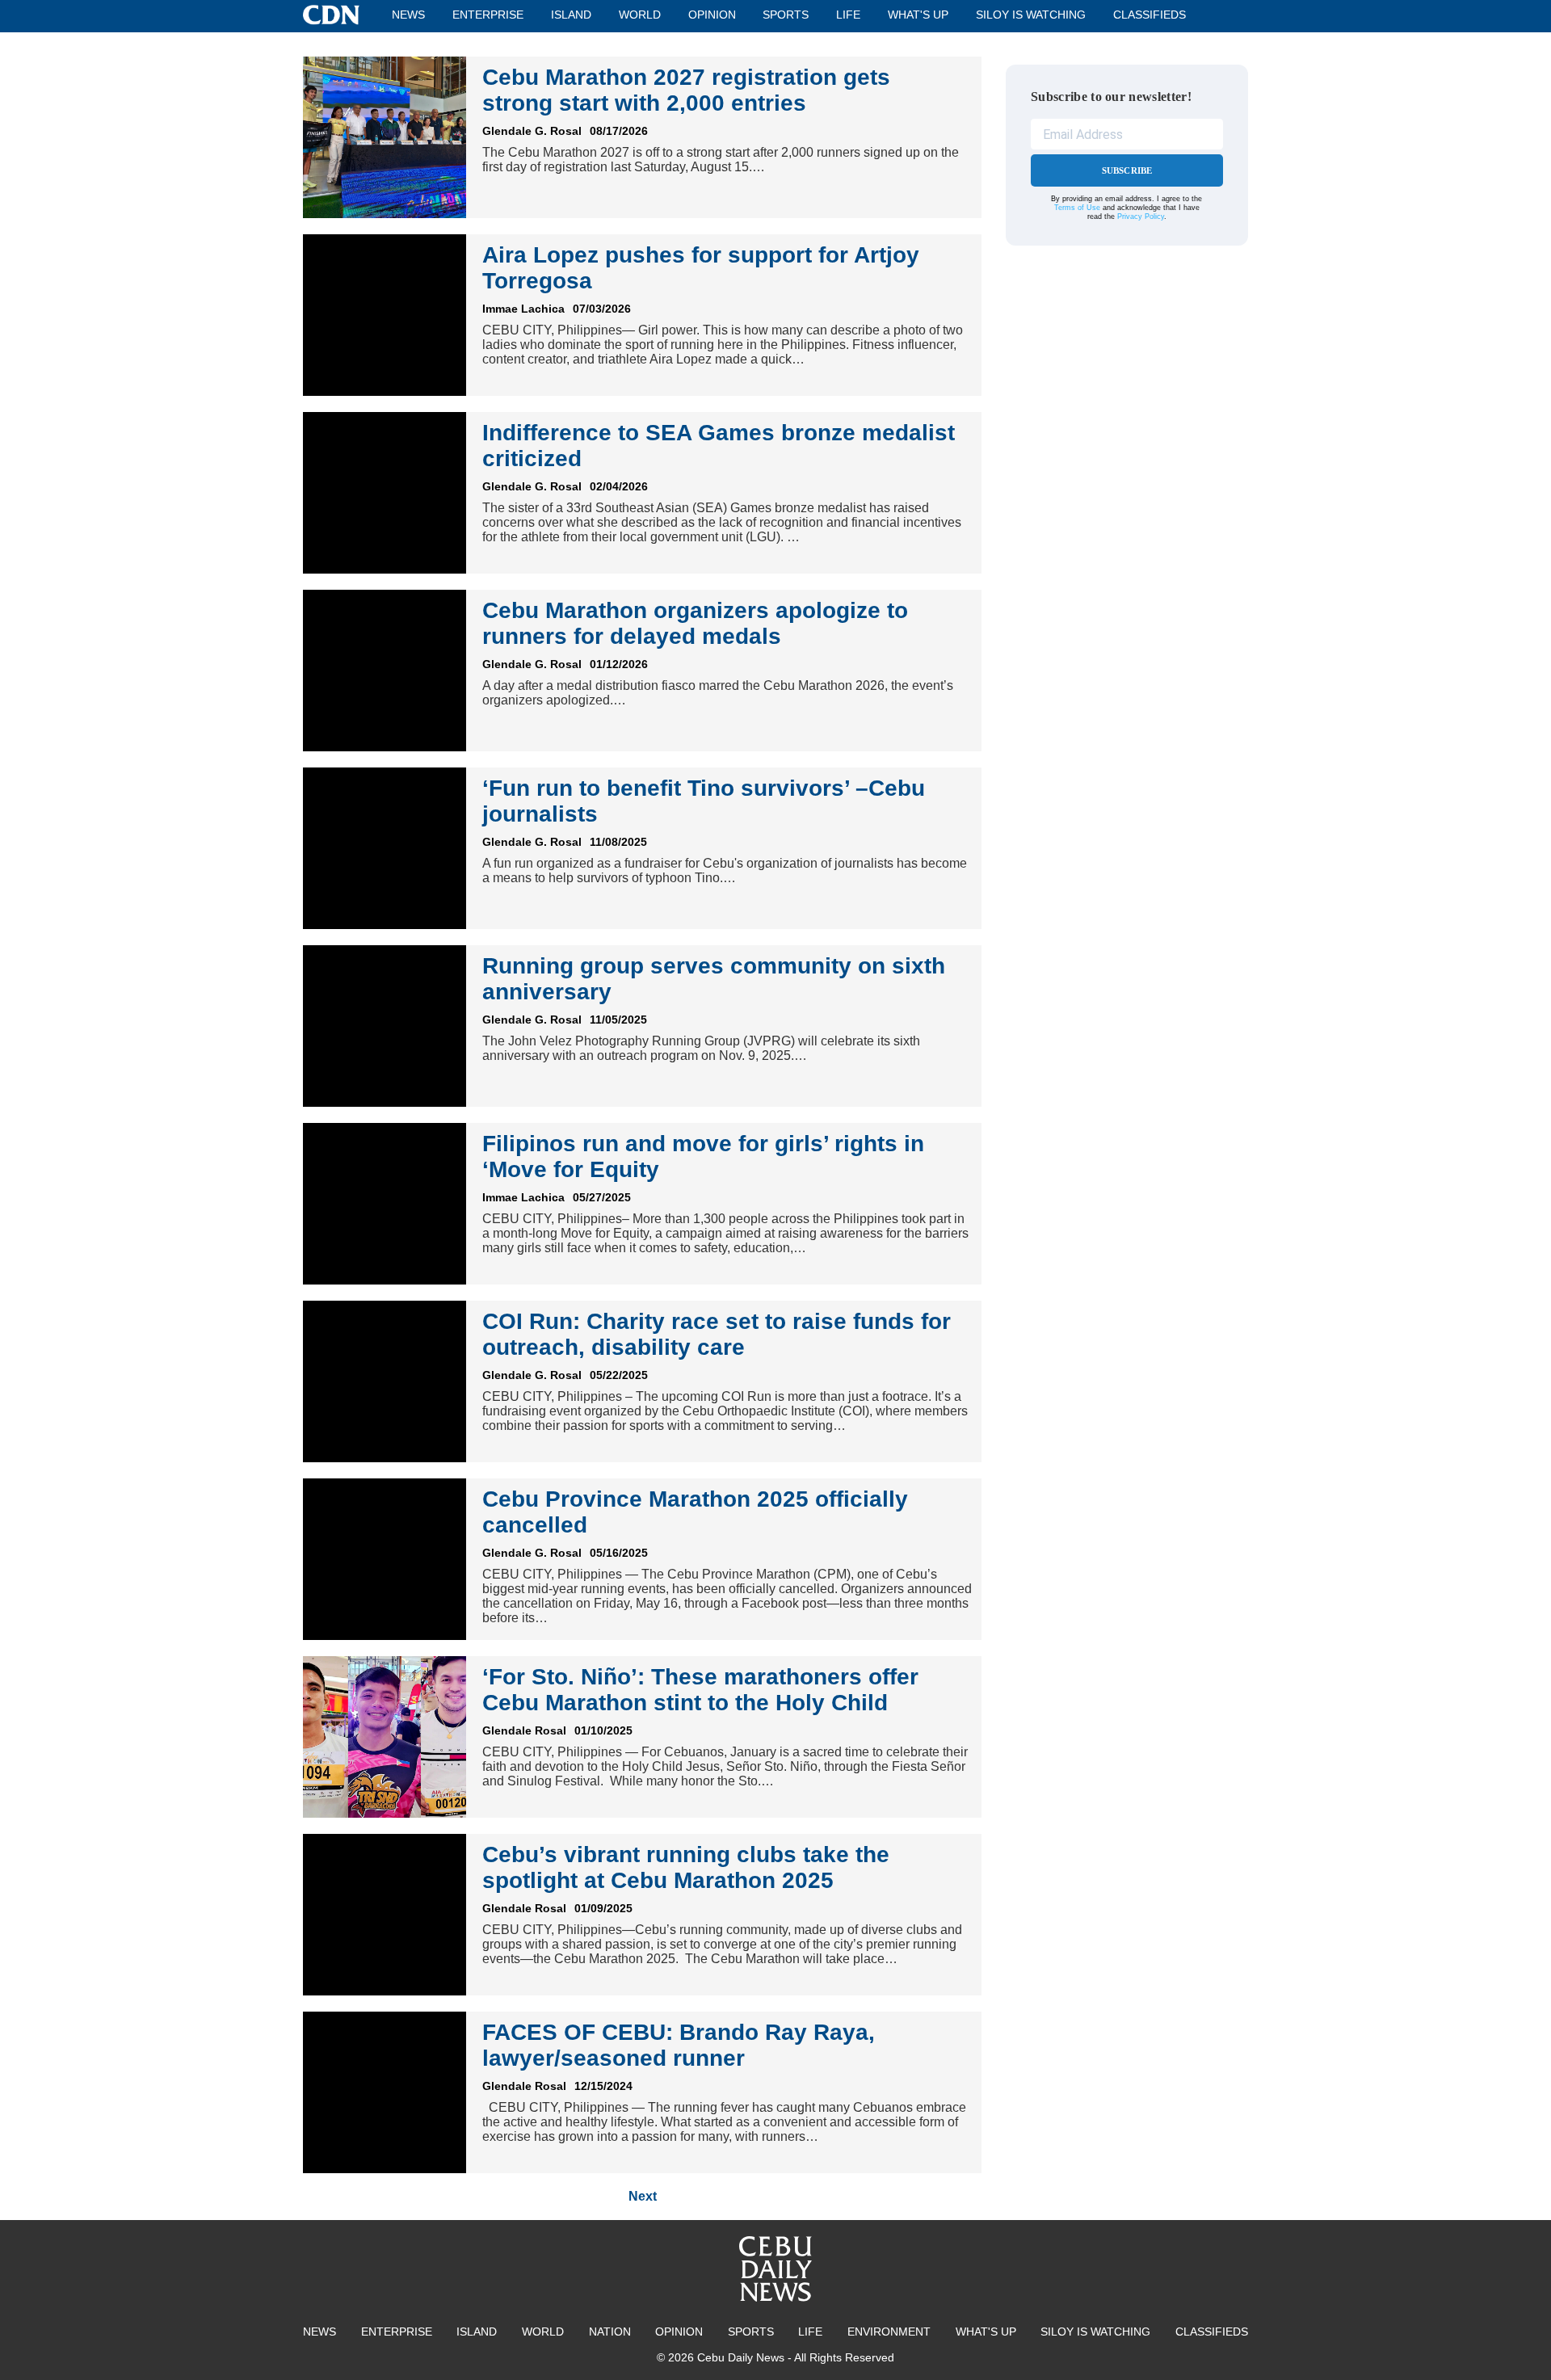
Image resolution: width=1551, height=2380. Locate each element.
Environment (889, 2332)
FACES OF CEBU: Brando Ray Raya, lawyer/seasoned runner (679, 2045)
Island (571, 15)
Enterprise (488, 15)
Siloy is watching (1031, 15)
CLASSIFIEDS (1150, 15)
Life (848, 15)
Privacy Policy (1141, 217)
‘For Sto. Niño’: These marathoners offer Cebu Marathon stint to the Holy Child (700, 1690)
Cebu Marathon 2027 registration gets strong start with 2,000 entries (686, 90)
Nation (610, 2332)
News (408, 15)
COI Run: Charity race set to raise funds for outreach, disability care (717, 1334)
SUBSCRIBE (1127, 170)
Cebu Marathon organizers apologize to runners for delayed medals (695, 623)
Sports (786, 15)
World (640, 15)
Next (643, 2196)
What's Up (918, 15)
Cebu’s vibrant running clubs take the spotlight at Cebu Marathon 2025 (686, 1867)
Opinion (712, 15)
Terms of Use (1077, 208)
